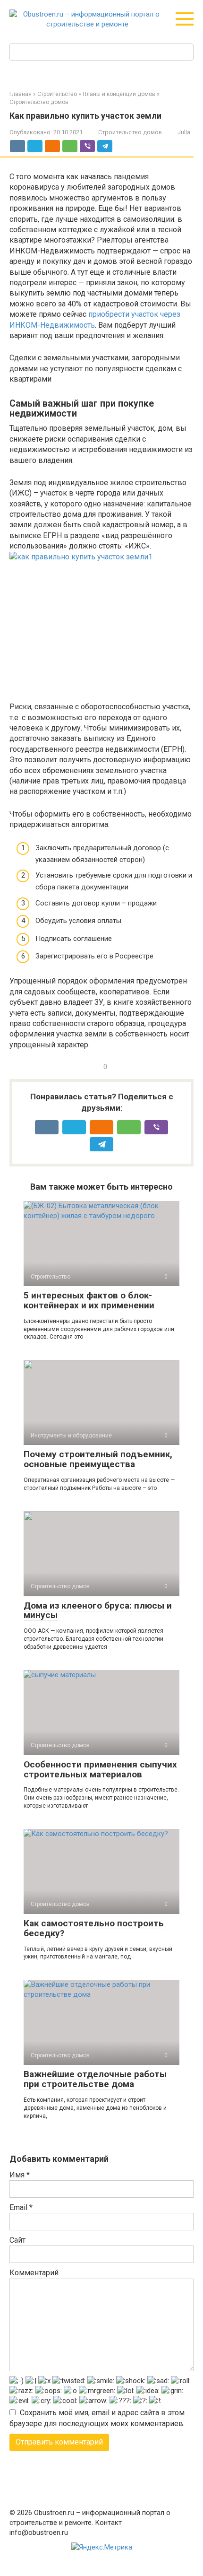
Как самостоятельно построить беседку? (94, 1928)
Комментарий (34, 2273)
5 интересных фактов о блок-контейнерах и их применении (89, 1300)
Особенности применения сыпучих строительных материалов (100, 1769)
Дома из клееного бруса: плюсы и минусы (98, 1610)
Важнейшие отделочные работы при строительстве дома (95, 2079)
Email (21, 2207)
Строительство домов (130, 132)
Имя (20, 2175)
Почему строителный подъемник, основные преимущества (98, 1459)
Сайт (17, 2240)
